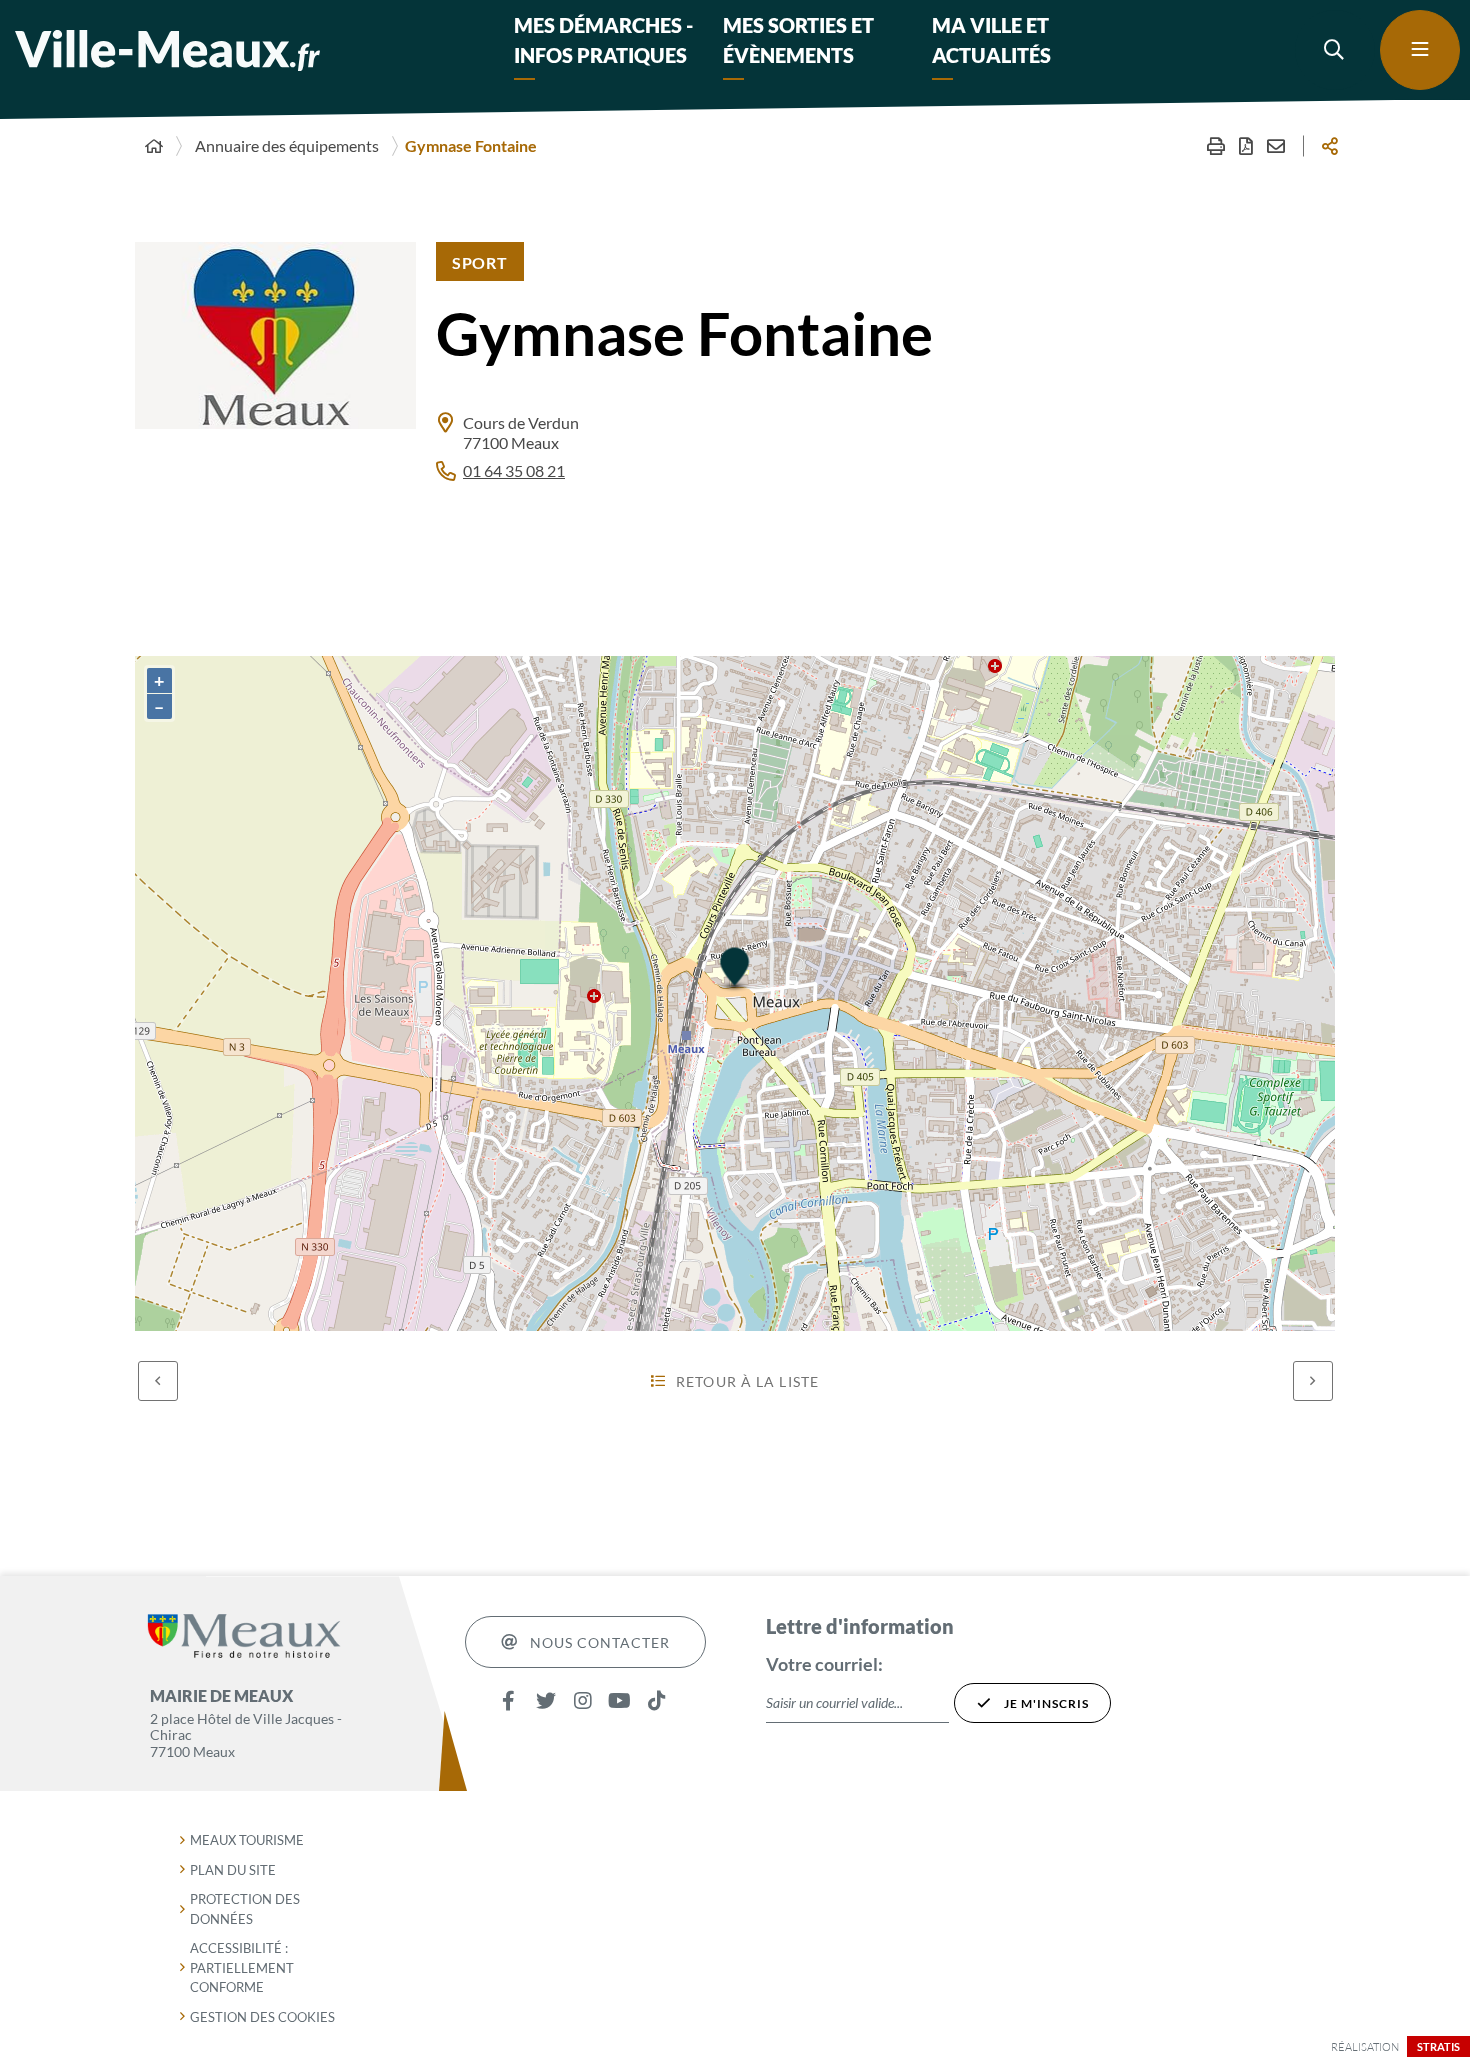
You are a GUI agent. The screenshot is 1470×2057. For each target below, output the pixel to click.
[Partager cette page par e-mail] (1276, 146)
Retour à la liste (747, 1381)
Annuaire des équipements (287, 145)
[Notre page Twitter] (545, 1700)
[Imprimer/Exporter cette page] (1216, 146)
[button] (1335, 50)
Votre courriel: (824, 1664)
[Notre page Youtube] (619, 1700)
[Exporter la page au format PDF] (1246, 146)
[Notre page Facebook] (508, 1700)
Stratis (1438, 2046)
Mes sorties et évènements (798, 40)
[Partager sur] (1330, 146)
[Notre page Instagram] (582, 1700)
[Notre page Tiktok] (656, 1700)
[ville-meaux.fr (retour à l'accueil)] (167, 50)
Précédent (158, 1381)
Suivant (1313, 1381)
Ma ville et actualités (991, 40)
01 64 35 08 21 (514, 470)
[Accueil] (154, 146)
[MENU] (1420, 50)
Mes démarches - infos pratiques (603, 40)
